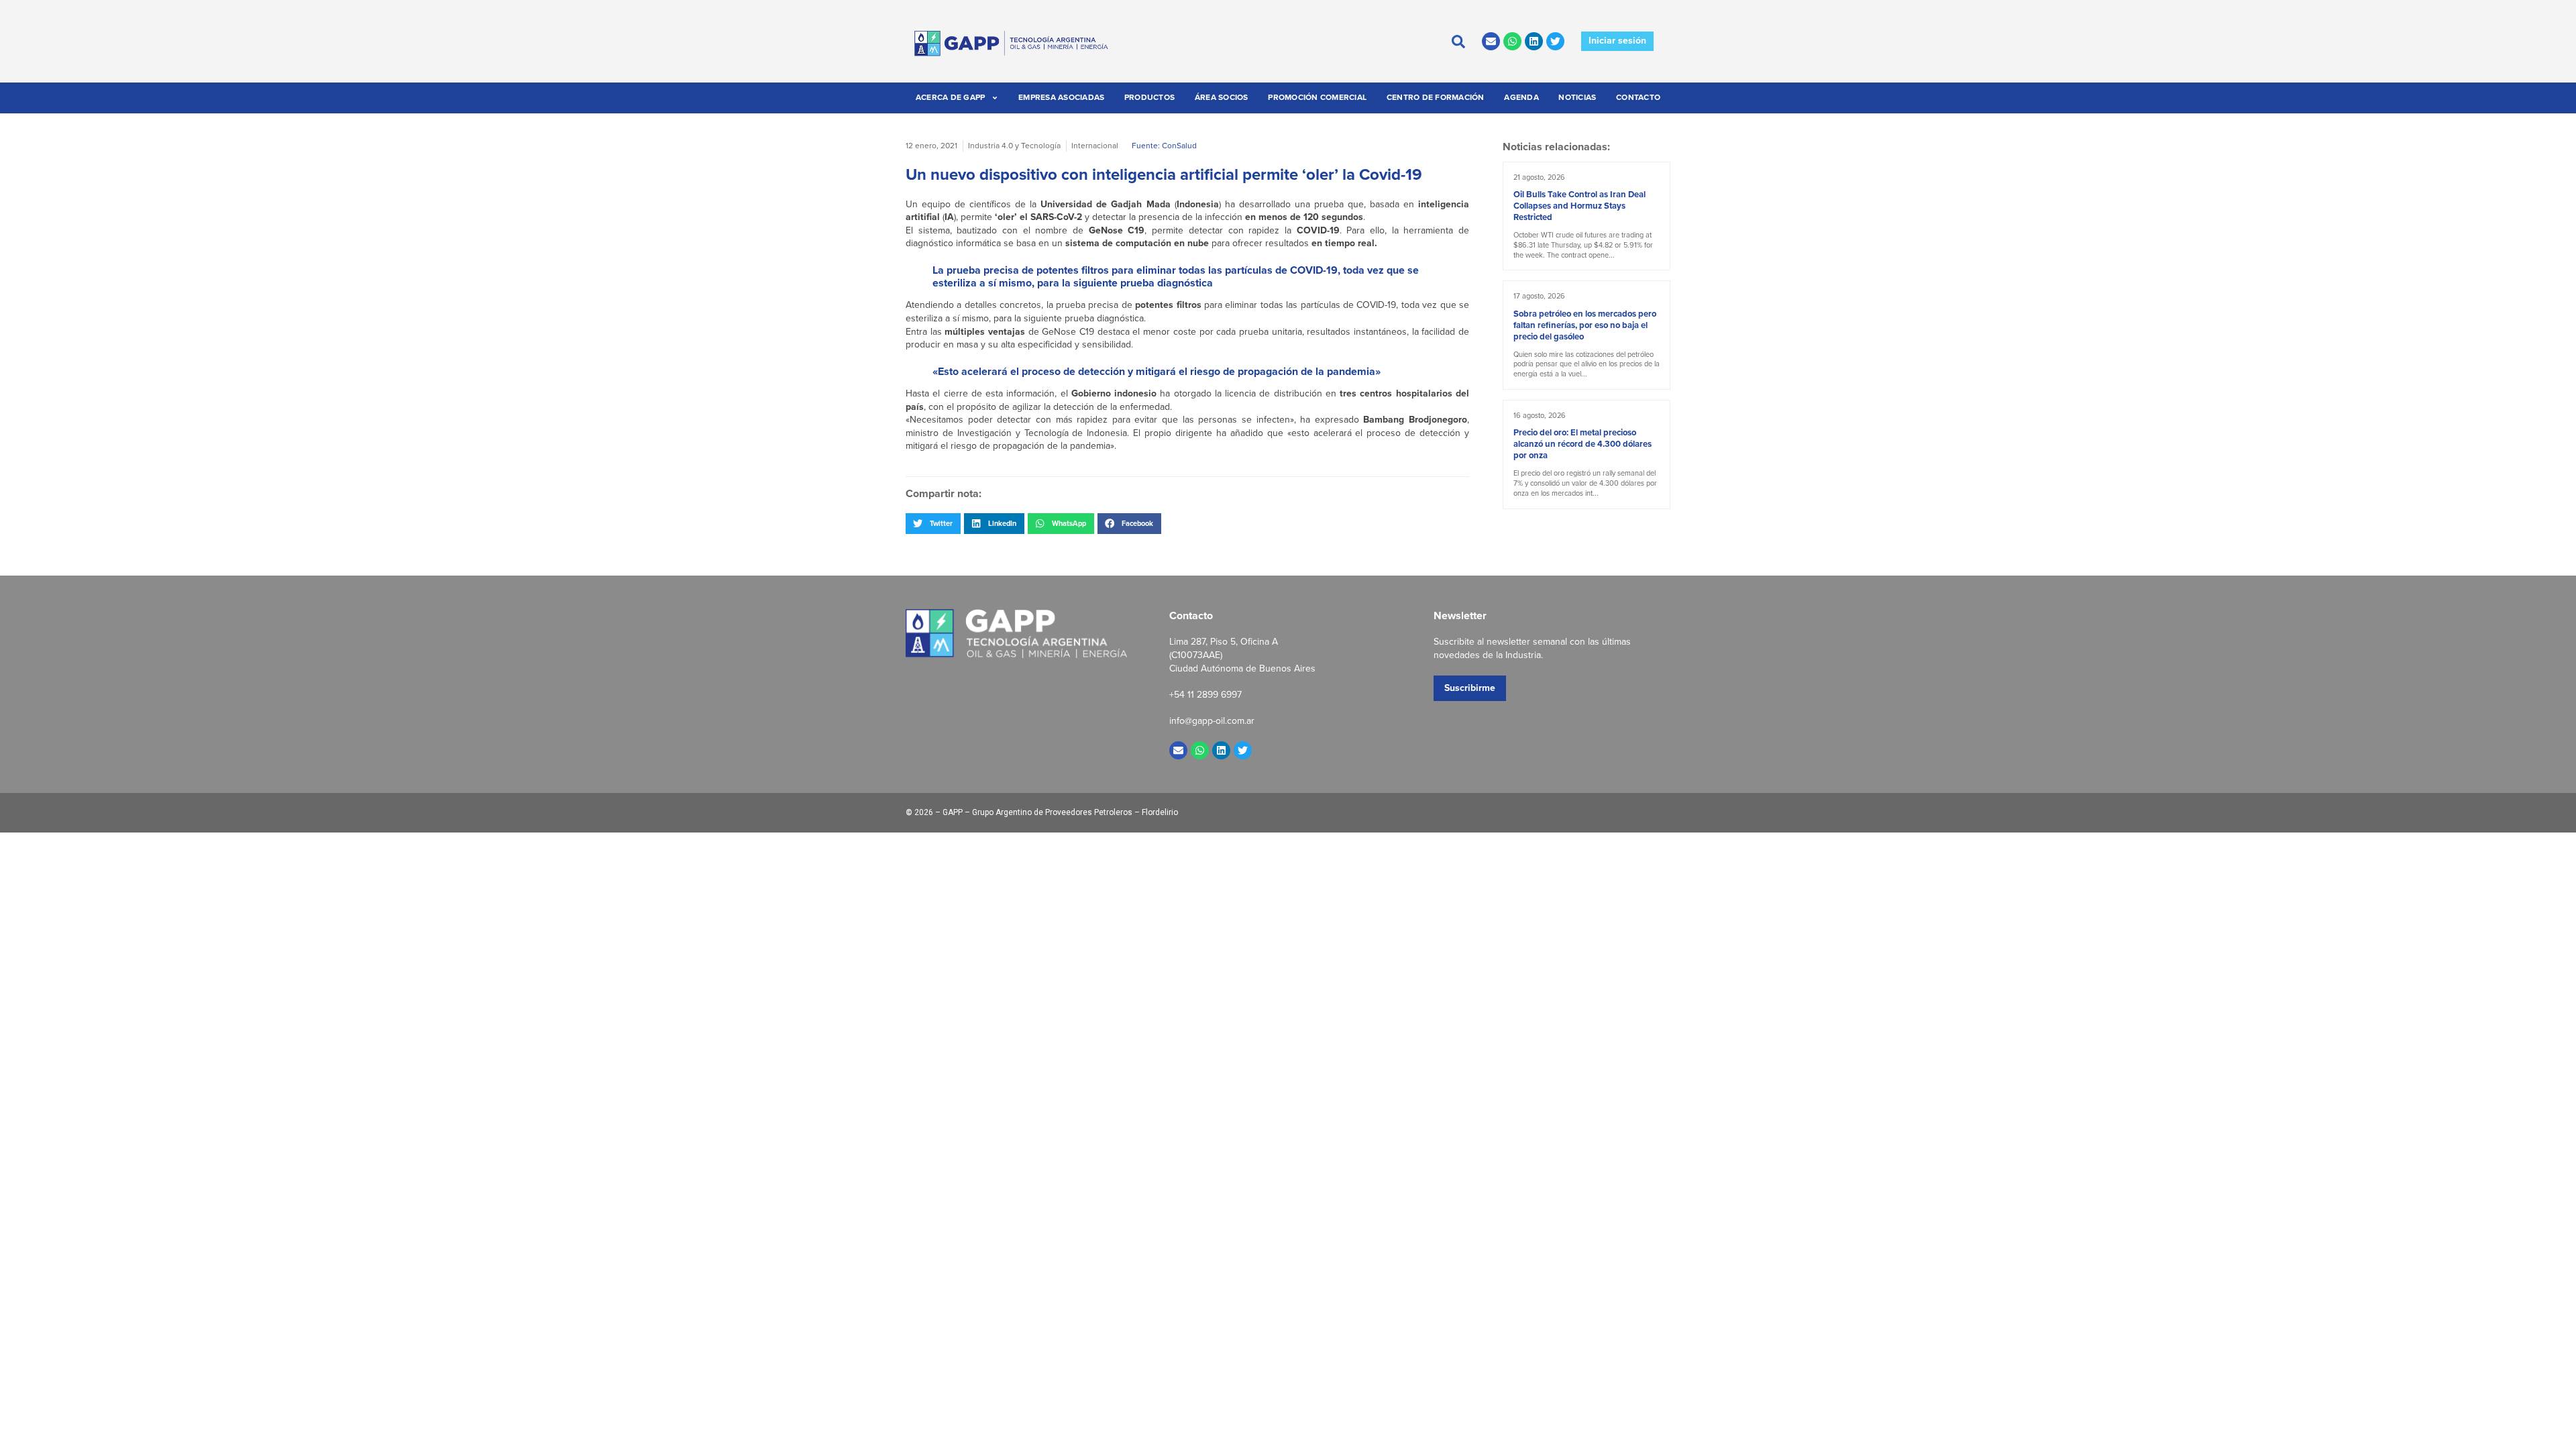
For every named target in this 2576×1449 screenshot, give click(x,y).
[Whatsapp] (1512, 41)
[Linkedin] (1534, 41)
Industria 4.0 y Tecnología (1014, 146)
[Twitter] (1555, 41)
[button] (933, 523)
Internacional (1095, 146)
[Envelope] (1491, 41)
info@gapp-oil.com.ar (1212, 721)
